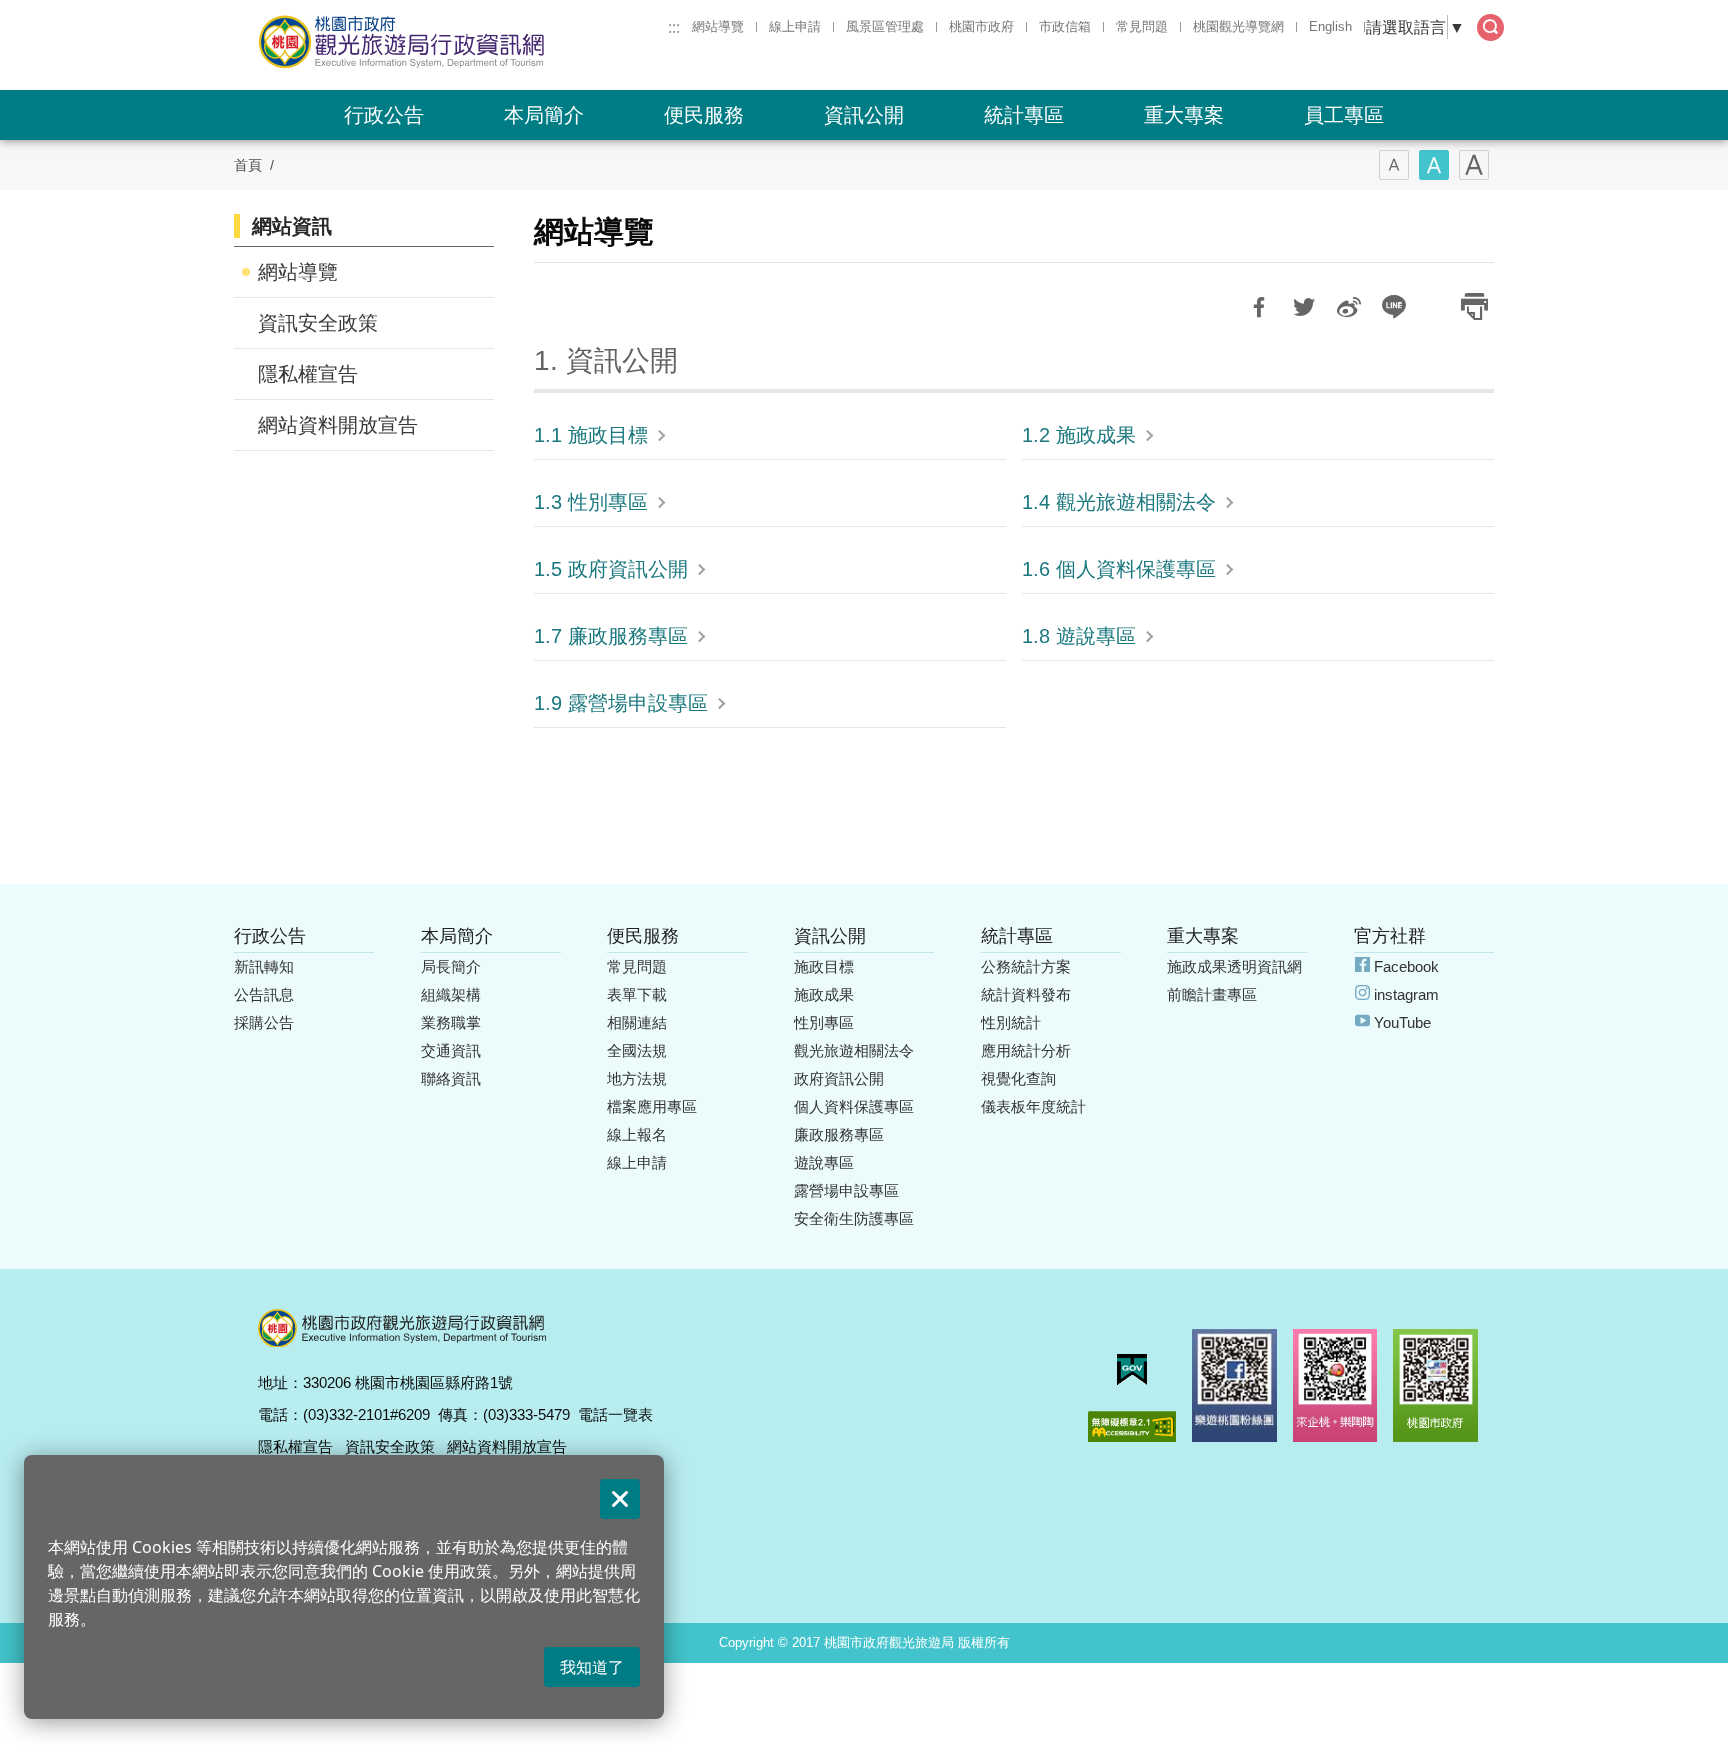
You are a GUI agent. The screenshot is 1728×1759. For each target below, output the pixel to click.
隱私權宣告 (308, 374)
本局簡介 (544, 115)
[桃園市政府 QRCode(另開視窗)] (1435, 1385)
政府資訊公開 (839, 1078)
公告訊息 (264, 994)
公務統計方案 (1026, 966)
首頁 (248, 165)
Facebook (1406, 966)
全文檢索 (1490, 27)
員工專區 (1344, 115)
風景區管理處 (885, 26)
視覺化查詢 (1018, 1078)
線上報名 (637, 1134)
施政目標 (824, 966)
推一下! (1304, 307)
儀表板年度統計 (1033, 1106)
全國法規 (637, 1050)
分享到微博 (1349, 307)
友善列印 (1474, 307)
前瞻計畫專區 (1212, 994)
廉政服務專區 (839, 1134)
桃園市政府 (981, 26)
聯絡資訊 (451, 1078)
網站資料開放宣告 (338, 425)
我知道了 (592, 1667)
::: (674, 27)
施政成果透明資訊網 (1234, 966)
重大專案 (1184, 115)
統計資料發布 (1026, 994)
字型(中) (1434, 165)
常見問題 (1142, 26)
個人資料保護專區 (854, 1106)
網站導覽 (718, 26)
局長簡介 (451, 966)
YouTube (1402, 1022)
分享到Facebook (1259, 307)
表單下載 (637, 994)
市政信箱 (1065, 26)
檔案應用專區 (652, 1106)
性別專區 (824, 1022)
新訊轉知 (264, 966)
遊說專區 (824, 1162)
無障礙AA (1132, 1426)
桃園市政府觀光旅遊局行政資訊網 (456, 42)
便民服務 (704, 115)
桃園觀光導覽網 (1238, 26)
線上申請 (795, 26)
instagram (1406, 994)
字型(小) (1394, 165)
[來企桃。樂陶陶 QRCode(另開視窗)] (1335, 1385)
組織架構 (451, 994)
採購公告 (264, 1022)
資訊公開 (864, 115)
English (1330, 26)
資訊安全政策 (318, 323)
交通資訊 (451, 1050)
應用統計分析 (1026, 1050)
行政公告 (384, 115)
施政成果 (824, 994)
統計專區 (1024, 115)
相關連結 (637, 1022)
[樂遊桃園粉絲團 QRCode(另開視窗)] (1234, 1385)
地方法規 (637, 1078)
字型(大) (1474, 165)
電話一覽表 (615, 1414)
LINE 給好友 (1394, 307)
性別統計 (1011, 1022)
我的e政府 (1132, 1369)
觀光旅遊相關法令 (854, 1050)
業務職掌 (451, 1022)
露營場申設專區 (846, 1190)
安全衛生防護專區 (854, 1218)
